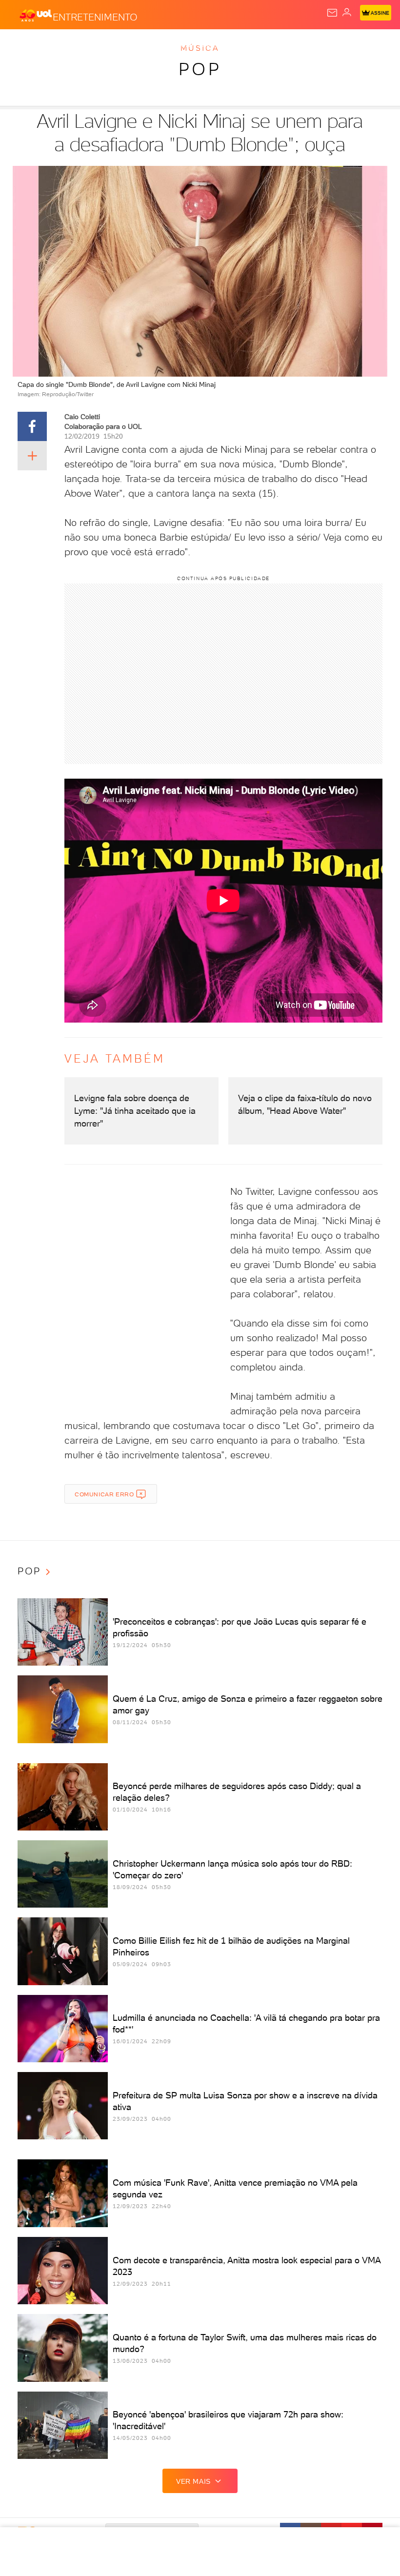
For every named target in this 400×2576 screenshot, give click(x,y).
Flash (60, 45)
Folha (291, 45)
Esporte (326, 45)
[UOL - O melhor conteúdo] (36, 15)
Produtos (23, 45)
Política (175, 45)
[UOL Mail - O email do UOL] (332, 13)
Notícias (137, 45)
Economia (254, 45)
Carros (213, 45)
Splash (363, 45)
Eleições (96, 45)
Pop (200, 69)
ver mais (193, 2481)
